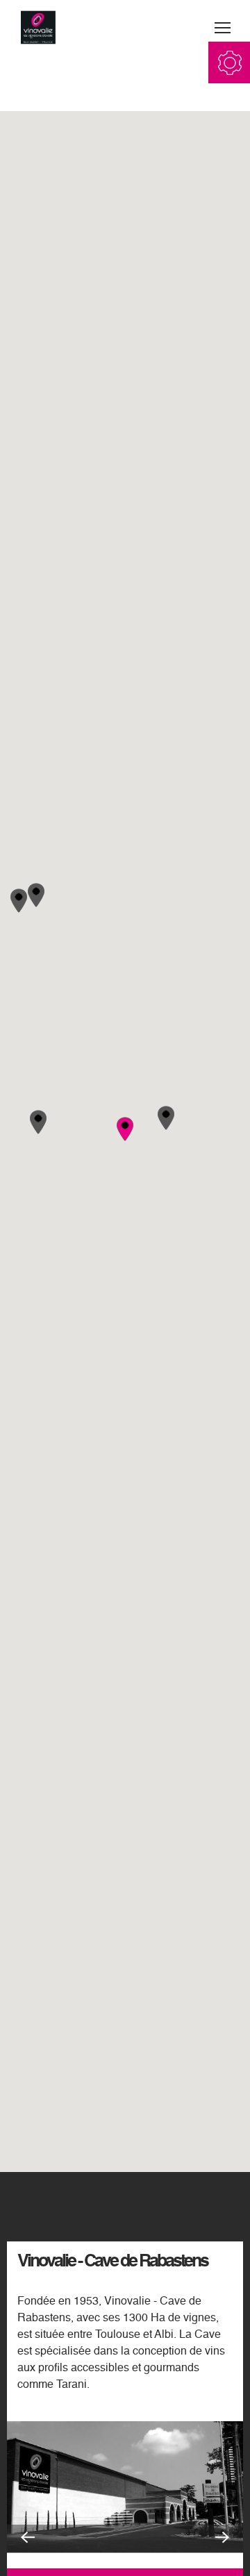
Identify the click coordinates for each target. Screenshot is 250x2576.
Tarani (72, 2385)
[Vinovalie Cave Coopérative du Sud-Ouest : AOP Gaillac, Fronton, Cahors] (38, 28)
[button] (166, 1118)
